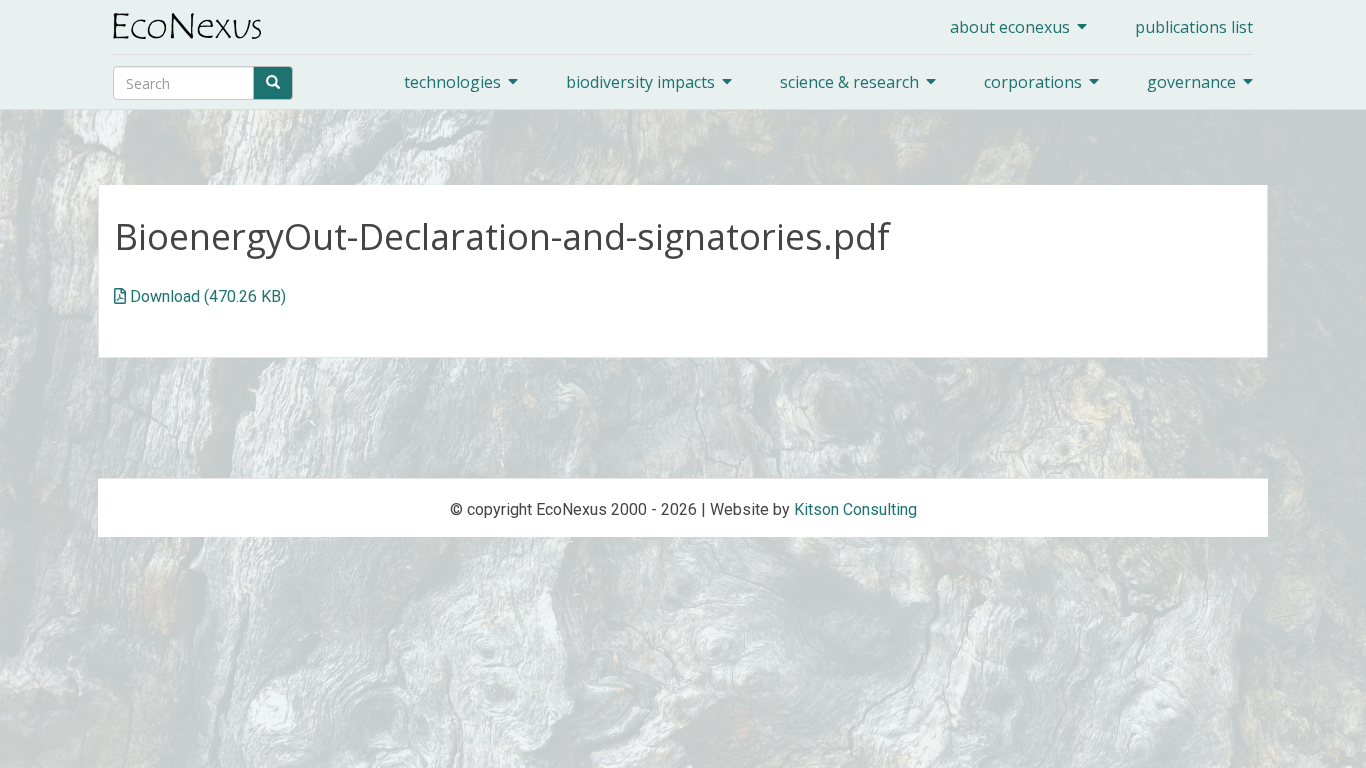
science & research (849, 82)
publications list (1194, 27)
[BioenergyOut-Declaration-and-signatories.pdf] (120, 296)
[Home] (194, 26)
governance (1191, 82)
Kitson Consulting (855, 509)
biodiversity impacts (640, 82)
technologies (452, 82)
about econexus (1010, 27)
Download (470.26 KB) (208, 296)
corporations (1033, 82)
